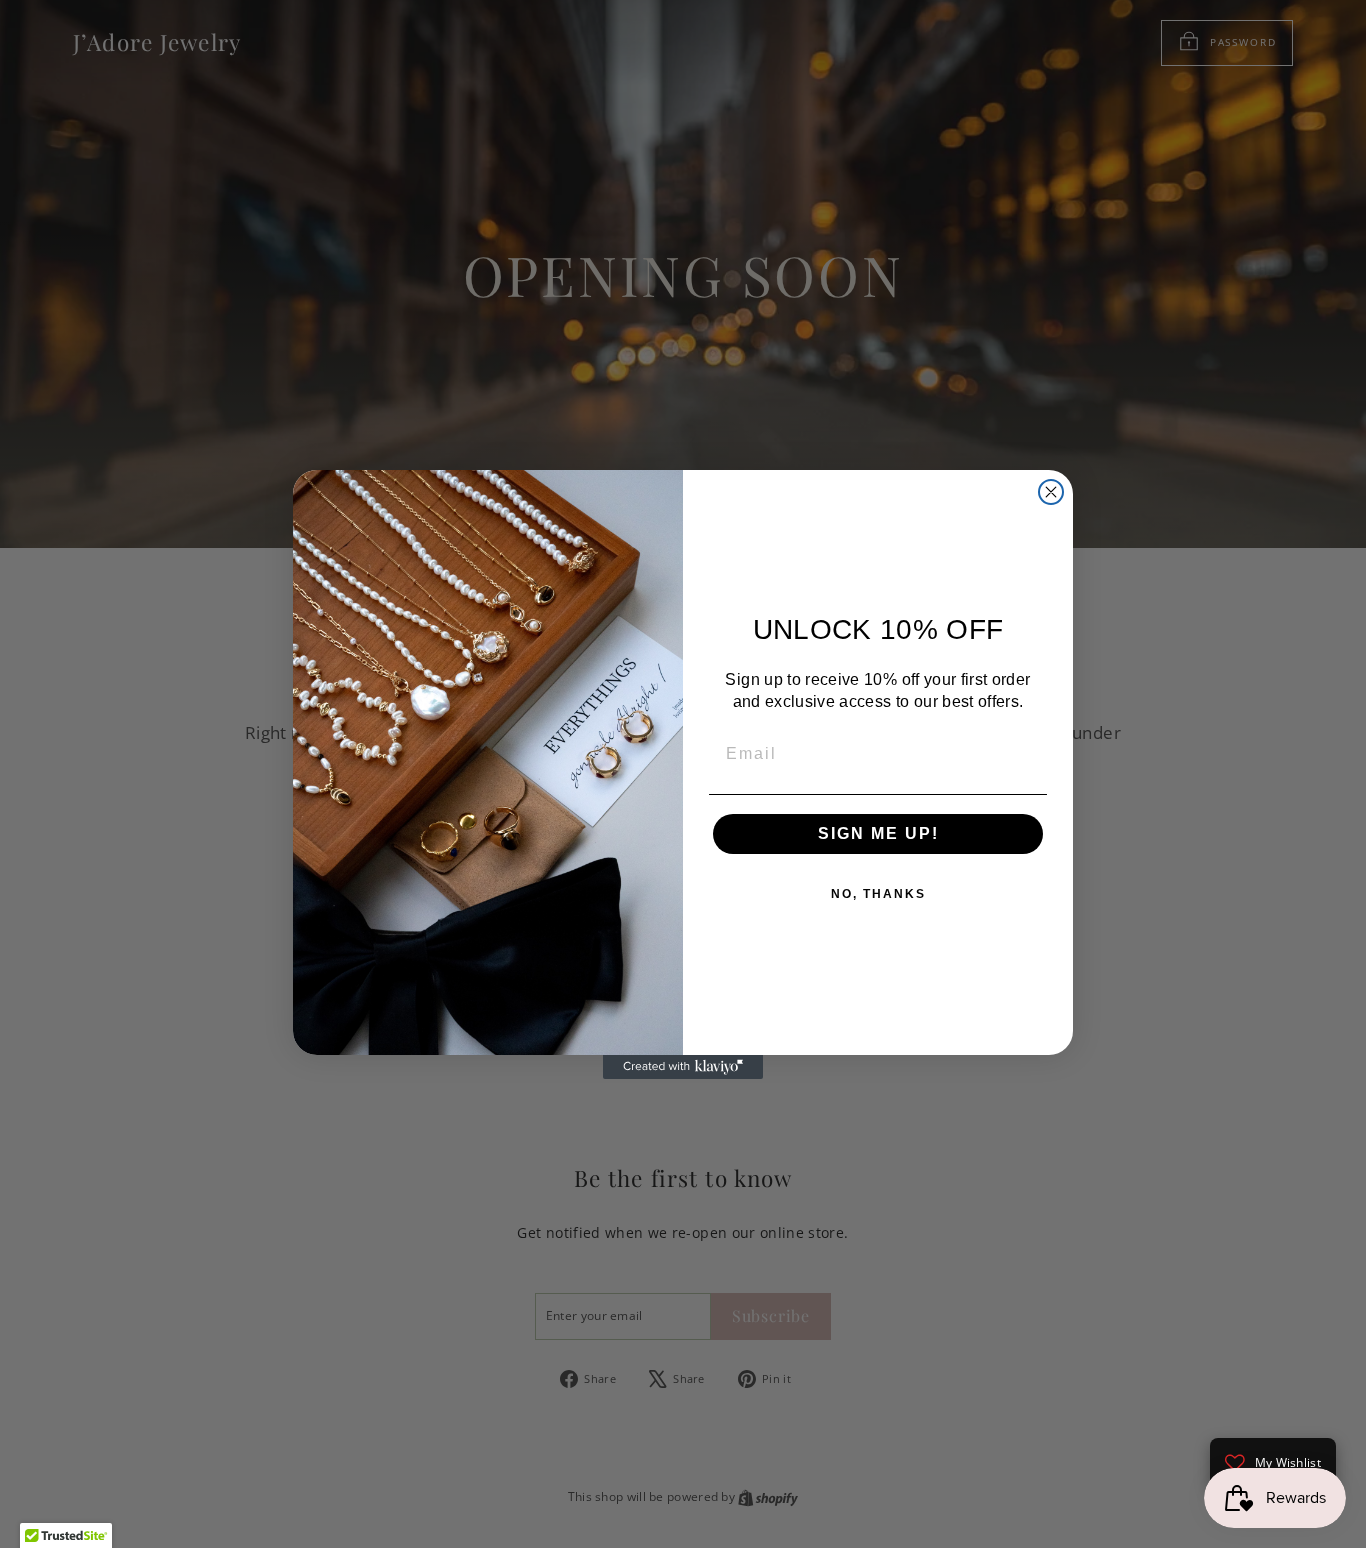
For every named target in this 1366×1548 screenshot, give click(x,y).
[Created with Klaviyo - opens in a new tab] (683, 1067)
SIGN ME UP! (878, 833)
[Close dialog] (1051, 492)
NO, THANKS (878, 894)
